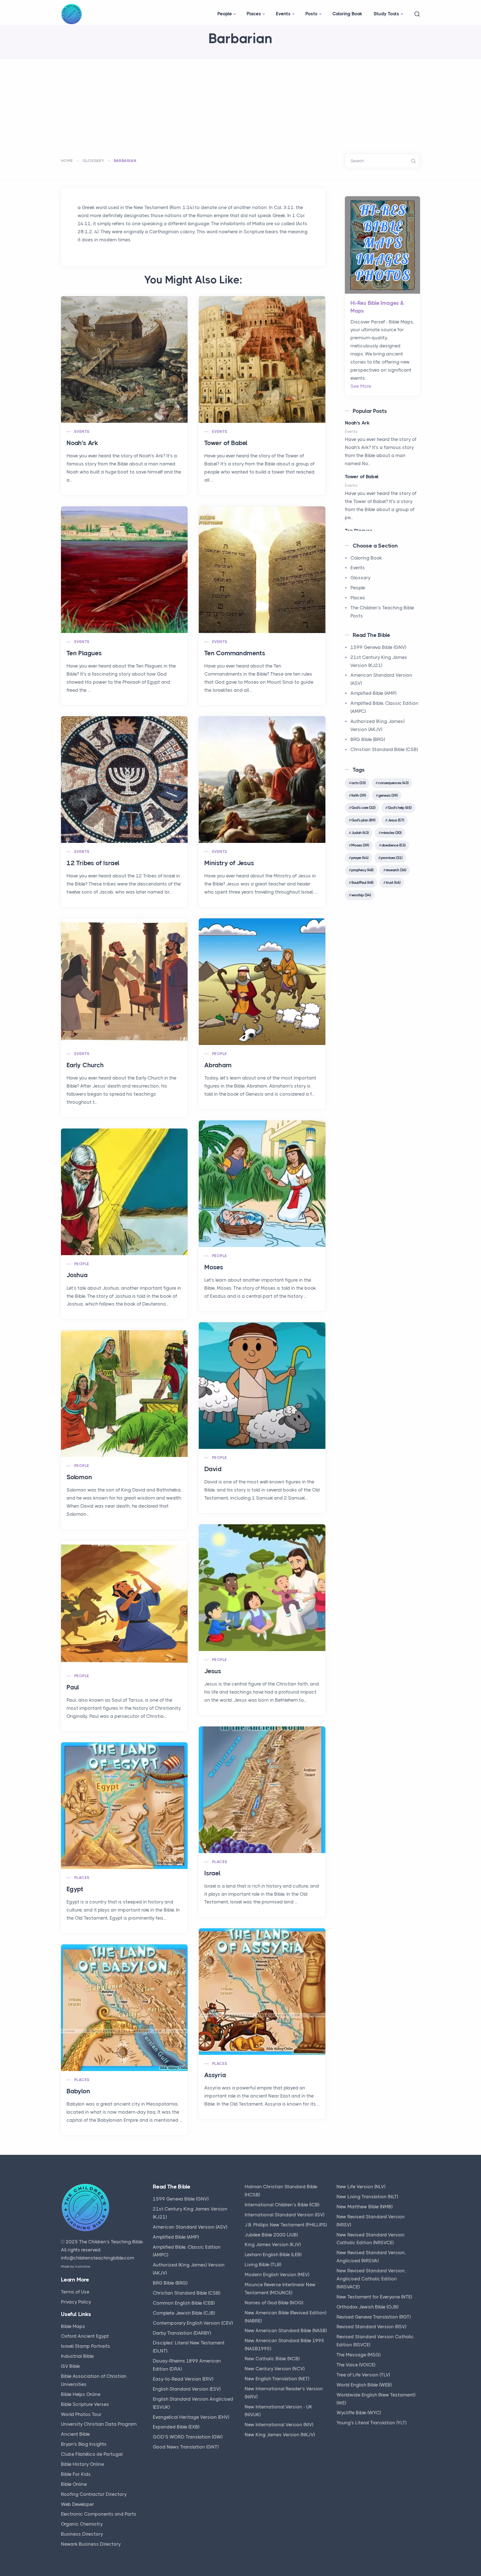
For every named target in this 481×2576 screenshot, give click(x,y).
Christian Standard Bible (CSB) (384, 749)
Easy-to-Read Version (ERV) (183, 2379)
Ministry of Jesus (229, 863)
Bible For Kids (76, 2474)
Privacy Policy (76, 2302)
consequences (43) (393, 783)
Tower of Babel (226, 443)
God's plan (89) (363, 820)
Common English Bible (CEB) (184, 2303)
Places (254, 14)
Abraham (218, 1065)
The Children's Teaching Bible (111, 2242)
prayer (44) (360, 858)
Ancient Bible (75, 2434)
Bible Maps (73, 2326)
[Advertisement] (240, 101)
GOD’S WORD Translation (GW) (188, 2437)
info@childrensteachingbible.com (98, 2258)
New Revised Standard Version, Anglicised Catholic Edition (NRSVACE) (371, 2279)
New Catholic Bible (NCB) (272, 2359)
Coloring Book (347, 14)
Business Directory (82, 2534)
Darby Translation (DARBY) (182, 2333)
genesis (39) (388, 795)
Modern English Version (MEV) (277, 2275)
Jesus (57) (396, 820)
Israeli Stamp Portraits (86, 2346)
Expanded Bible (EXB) (176, 2427)
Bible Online (74, 2484)
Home (67, 161)
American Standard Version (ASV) (190, 2227)
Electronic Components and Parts (99, 2514)
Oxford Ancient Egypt (85, 2336)
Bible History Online (83, 2464)
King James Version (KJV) (273, 2244)
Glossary (93, 161)
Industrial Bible (77, 2356)
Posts (311, 14)
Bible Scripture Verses (85, 2404)
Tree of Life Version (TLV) (363, 2375)
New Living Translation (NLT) (367, 2197)
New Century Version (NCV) (275, 2369)
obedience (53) (393, 845)
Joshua (77, 1275)
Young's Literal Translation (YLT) (371, 2423)
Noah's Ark (82, 443)
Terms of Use (75, 2292)
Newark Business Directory (91, 2544)
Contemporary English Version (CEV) (193, 2323)
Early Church (85, 1065)
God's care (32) (363, 808)
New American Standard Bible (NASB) (286, 2330)
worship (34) (361, 895)
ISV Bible (70, 2366)
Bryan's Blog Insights (84, 2444)
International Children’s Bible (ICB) (282, 2205)
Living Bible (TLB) (263, 2265)
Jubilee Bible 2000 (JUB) (271, 2235)
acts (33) (358, 783)
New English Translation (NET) (277, 2379)
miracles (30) (391, 833)
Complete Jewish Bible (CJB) (184, 2313)
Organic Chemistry (82, 2524)
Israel (212, 1873)
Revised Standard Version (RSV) (371, 2327)
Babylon (78, 2091)
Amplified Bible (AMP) (373, 693)
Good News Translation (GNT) (186, 2447)
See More (361, 386)
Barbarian (125, 161)
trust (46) (393, 882)
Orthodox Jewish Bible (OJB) (367, 2307)
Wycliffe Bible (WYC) (359, 2413)
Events (283, 14)
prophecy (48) (362, 870)
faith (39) (359, 795)
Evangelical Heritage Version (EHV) (191, 2417)
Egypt (75, 1889)
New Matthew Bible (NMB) (365, 2207)
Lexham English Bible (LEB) (273, 2254)
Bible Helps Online (81, 2394)
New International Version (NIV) (279, 2425)
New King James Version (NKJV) (280, 2435)
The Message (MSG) (359, 2355)
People (225, 14)
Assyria (215, 2075)
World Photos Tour (81, 2414)
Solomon (79, 1477)
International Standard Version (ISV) (284, 2215)
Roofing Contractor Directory (94, 2494)
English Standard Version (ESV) (187, 2389)
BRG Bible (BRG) (368, 739)
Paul (73, 1687)
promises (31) (392, 858)
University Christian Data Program (99, 2424)
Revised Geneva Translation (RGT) (374, 2317)
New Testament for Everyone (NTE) (374, 2297)
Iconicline (83, 2266)
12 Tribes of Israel (93, 863)
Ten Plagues (84, 653)
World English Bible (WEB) (364, 2385)
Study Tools (386, 14)
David (213, 1469)
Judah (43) (360, 833)
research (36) (396, 870)
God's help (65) (400, 808)
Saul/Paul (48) (362, 882)
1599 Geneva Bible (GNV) (378, 647)
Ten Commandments (235, 653)
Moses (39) (360, 845)
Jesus (213, 1671)
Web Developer (78, 2504)
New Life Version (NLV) (361, 2187)
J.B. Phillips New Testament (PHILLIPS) (286, 2225)
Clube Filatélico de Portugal (92, 2454)
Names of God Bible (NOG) (274, 2303)
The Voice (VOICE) (356, 2365)
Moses (214, 1267)
